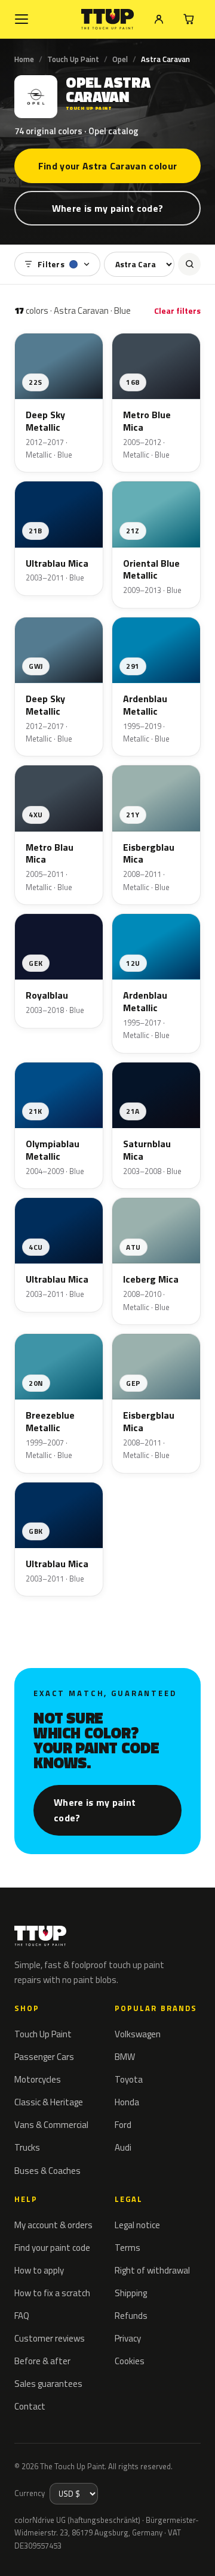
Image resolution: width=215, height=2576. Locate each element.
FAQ (22, 2316)
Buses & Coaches (47, 2171)
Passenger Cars (44, 2057)
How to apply (39, 2270)
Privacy (128, 2338)
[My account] (159, 19)
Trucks (27, 2147)
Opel (120, 59)
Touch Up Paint (73, 59)
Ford (123, 2125)
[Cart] (189, 19)
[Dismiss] (197, 2553)
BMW (125, 2057)
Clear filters (177, 311)
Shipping (131, 2293)
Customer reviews (50, 2338)
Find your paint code (52, 2248)
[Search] (189, 264)
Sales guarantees (48, 2384)
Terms (128, 2248)
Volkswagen (138, 2034)
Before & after (42, 2361)
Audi (123, 2147)
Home (24, 59)
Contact (30, 2406)
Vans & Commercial (51, 2125)
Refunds (131, 2316)
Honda (127, 2102)
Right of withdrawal (152, 2270)
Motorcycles (38, 2079)
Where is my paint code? (107, 208)
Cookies (130, 2361)
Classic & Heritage (49, 2102)
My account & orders (53, 2225)
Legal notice (137, 2225)
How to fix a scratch (52, 2293)
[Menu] (21, 19)
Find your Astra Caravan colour (108, 166)
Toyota (129, 2079)
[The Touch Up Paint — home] (108, 19)
